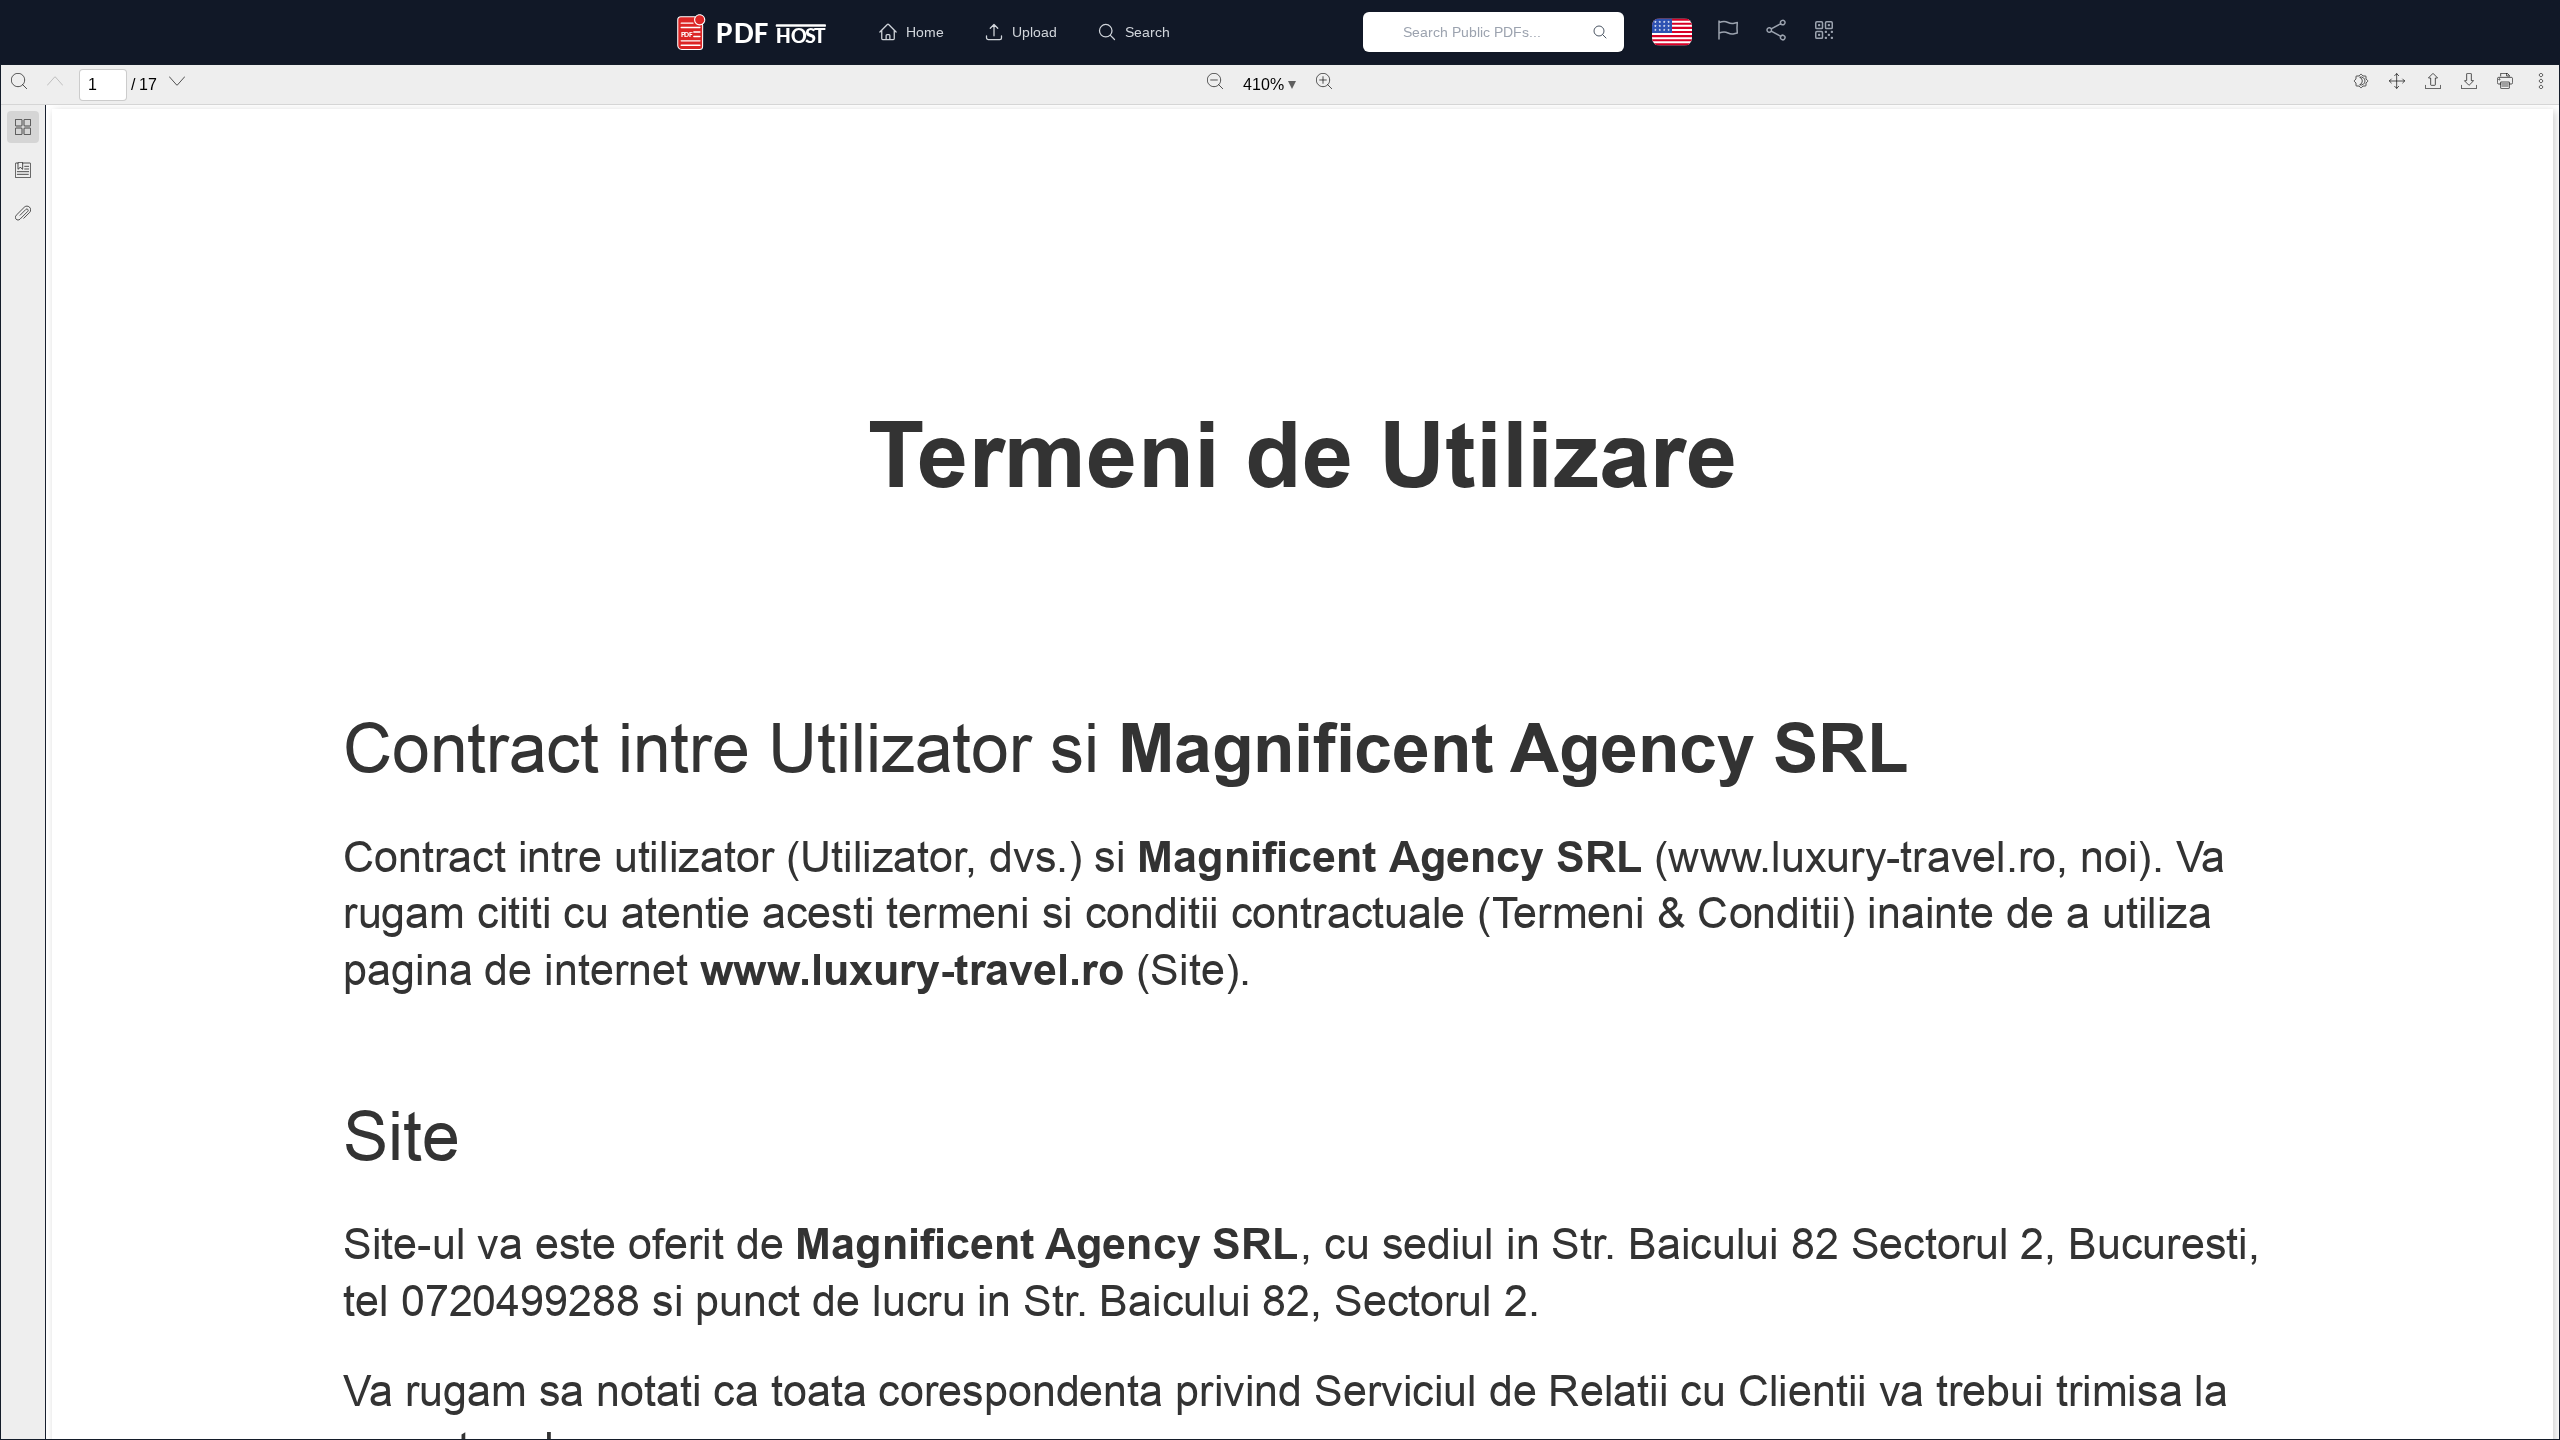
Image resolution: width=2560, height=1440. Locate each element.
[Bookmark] (23, 170)
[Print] (2505, 81)
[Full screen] (2397, 81)
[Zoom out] (1215, 81)
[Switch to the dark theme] (2361, 81)
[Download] (2469, 81)
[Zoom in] (1324, 81)
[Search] (19, 81)
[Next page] (177, 81)
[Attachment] (23, 213)
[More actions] (2541, 81)
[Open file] (2433, 81)
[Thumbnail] (23, 127)
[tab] (23, 130)
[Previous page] (55, 81)
